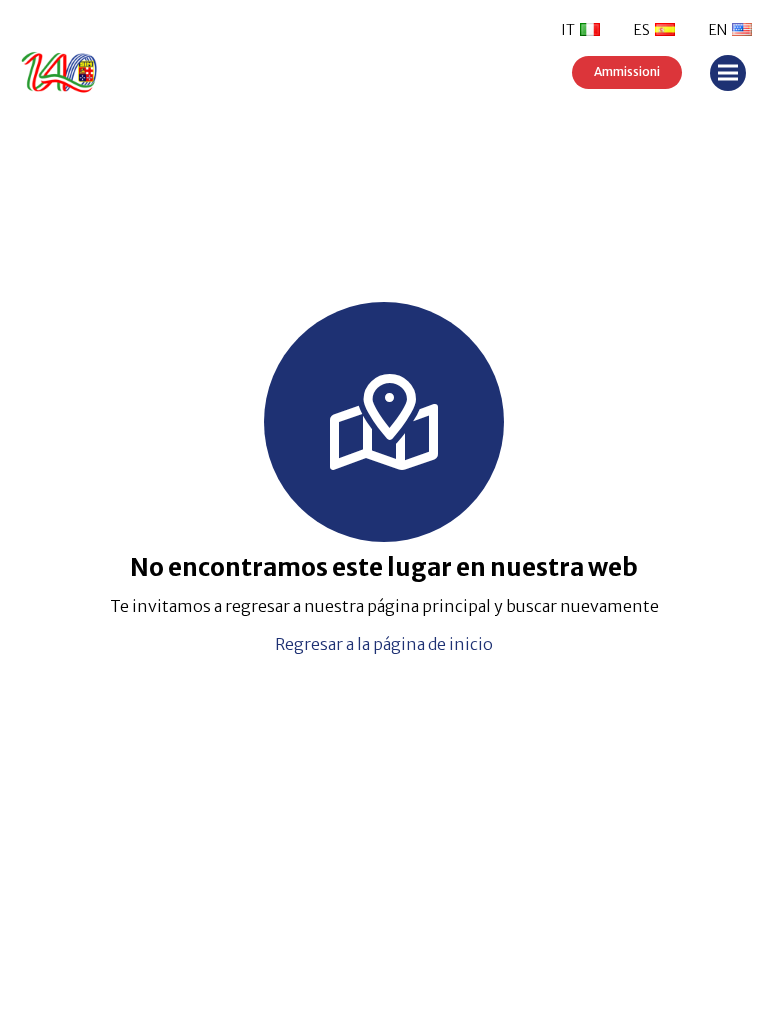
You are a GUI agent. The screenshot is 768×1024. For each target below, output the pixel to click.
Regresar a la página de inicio (384, 644)
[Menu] (728, 73)
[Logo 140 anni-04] (91, 72)
